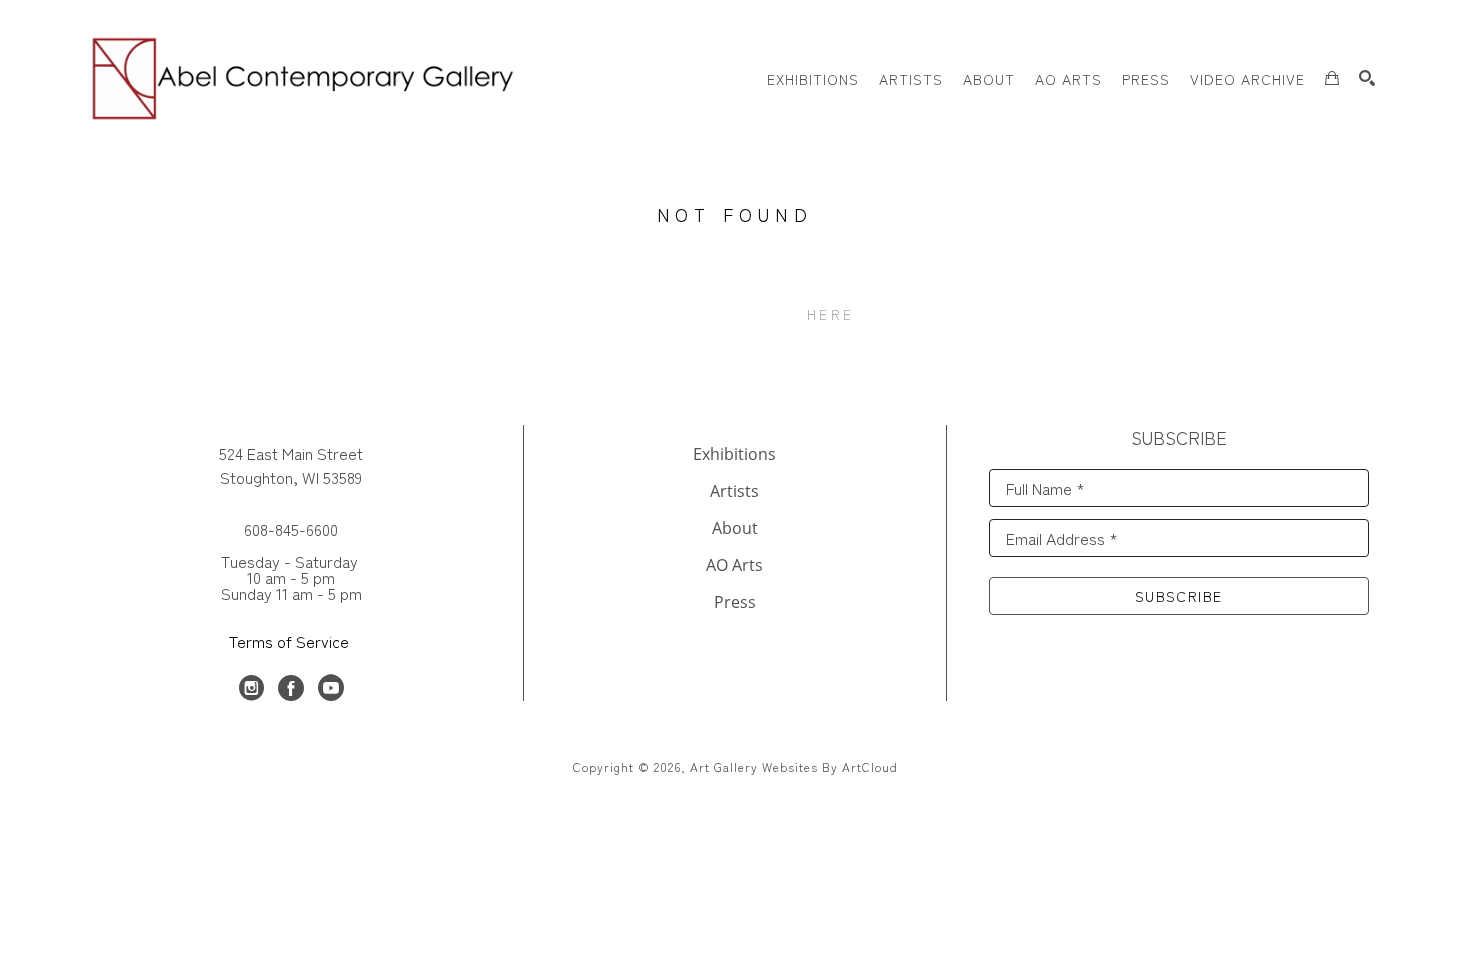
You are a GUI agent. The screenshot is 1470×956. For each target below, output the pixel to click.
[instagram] (251, 688)
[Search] (1367, 78)
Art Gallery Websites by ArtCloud (794, 766)
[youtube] (331, 688)
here (830, 314)
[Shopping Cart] (1332, 78)
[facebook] (291, 688)
